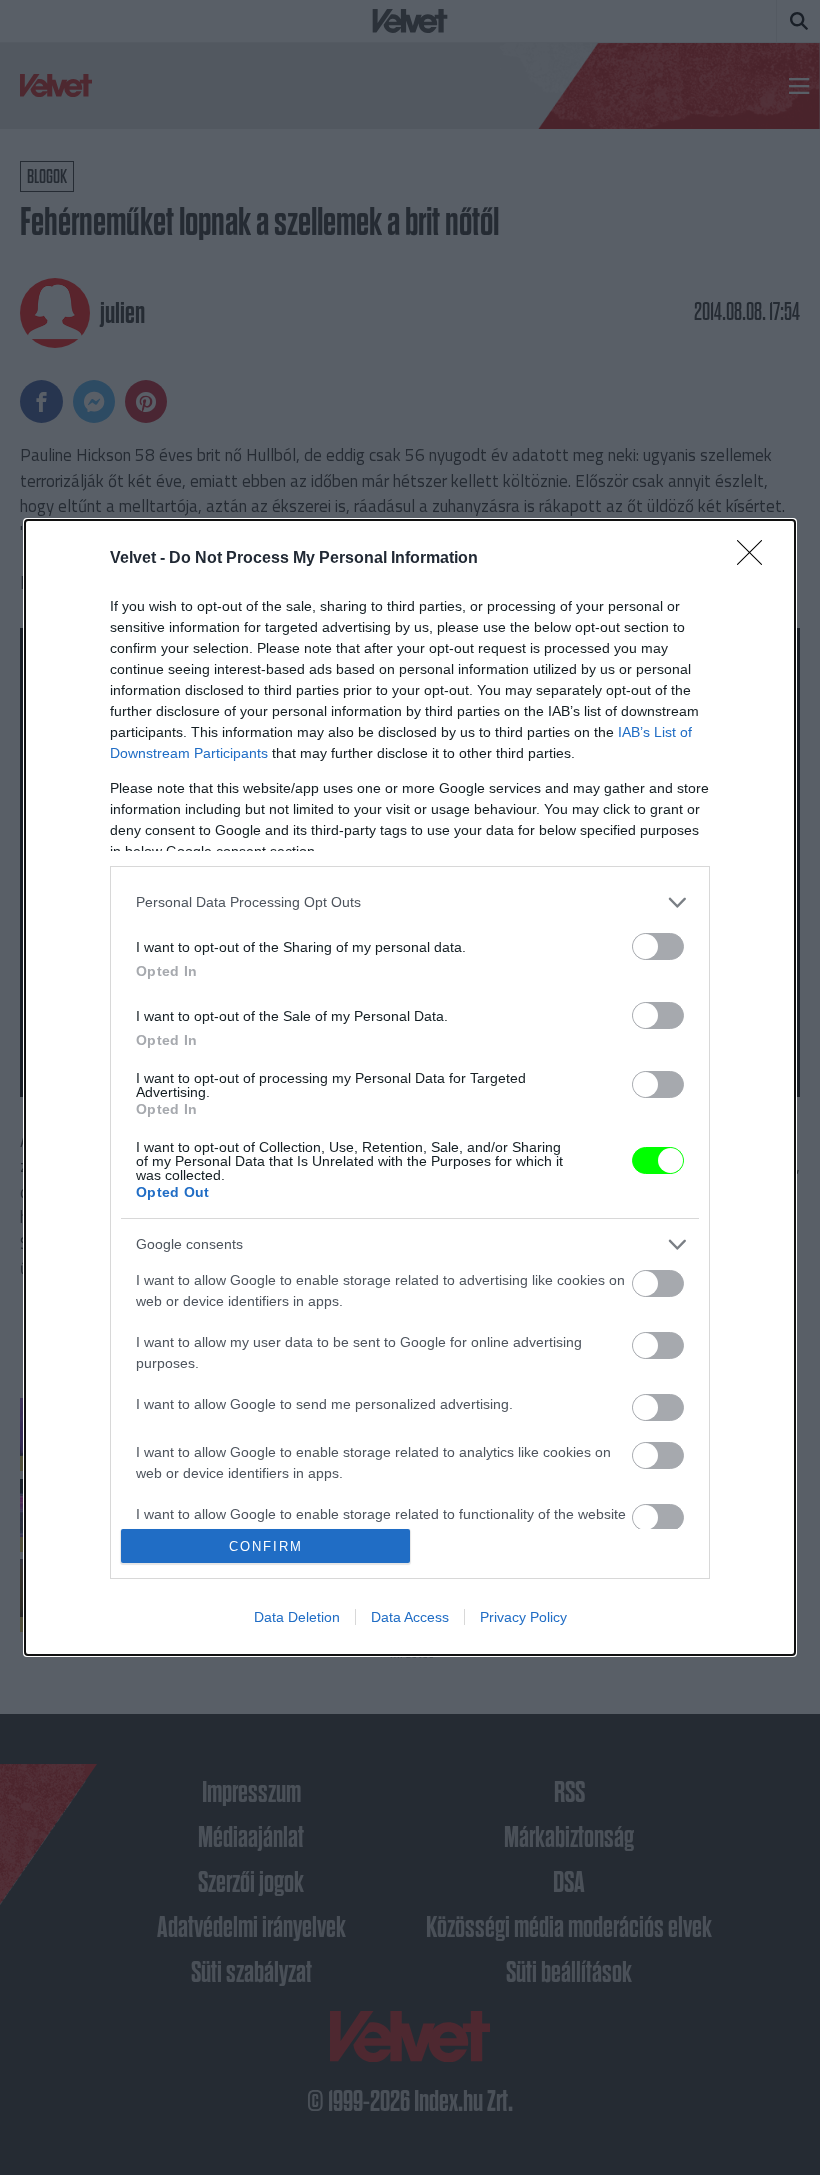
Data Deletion (297, 1617)
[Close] (756, 559)
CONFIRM (266, 1546)
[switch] (658, 946)
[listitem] (410, 902)
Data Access (410, 1617)
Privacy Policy (523, 1617)
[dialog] (410, 1088)
